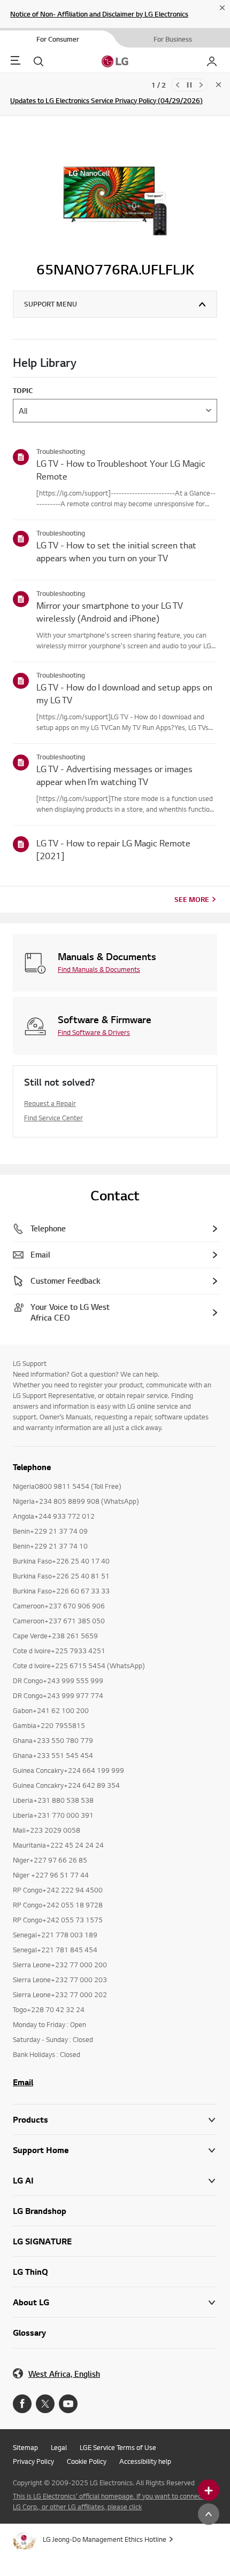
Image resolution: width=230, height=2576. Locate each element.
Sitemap (25, 2447)
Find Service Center (53, 1118)
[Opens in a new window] (22, 2404)
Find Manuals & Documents (99, 969)
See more (192, 899)
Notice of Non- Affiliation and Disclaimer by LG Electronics (99, 14)
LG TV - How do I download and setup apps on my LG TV (124, 693)
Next (201, 85)
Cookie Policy (87, 2461)
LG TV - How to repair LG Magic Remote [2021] (113, 849)
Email (23, 2082)
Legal (59, 2447)
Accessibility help (145, 2461)
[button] (115, 2150)
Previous (178, 85)
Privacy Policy (33, 2461)
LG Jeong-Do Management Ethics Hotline (105, 2539)
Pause (189, 85)
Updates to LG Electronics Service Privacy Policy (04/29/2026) (106, 100)
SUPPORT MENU (51, 304)
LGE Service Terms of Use (118, 2447)
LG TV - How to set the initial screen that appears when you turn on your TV (116, 551)
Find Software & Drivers (94, 1032)
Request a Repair (50, 1103)
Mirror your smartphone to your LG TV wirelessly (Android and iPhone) (110, 612)
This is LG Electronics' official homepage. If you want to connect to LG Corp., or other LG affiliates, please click (112, 2501)
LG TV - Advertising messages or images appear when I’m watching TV (114, 775)
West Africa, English (64, 2374)
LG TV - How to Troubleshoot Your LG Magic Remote (121, 470)
